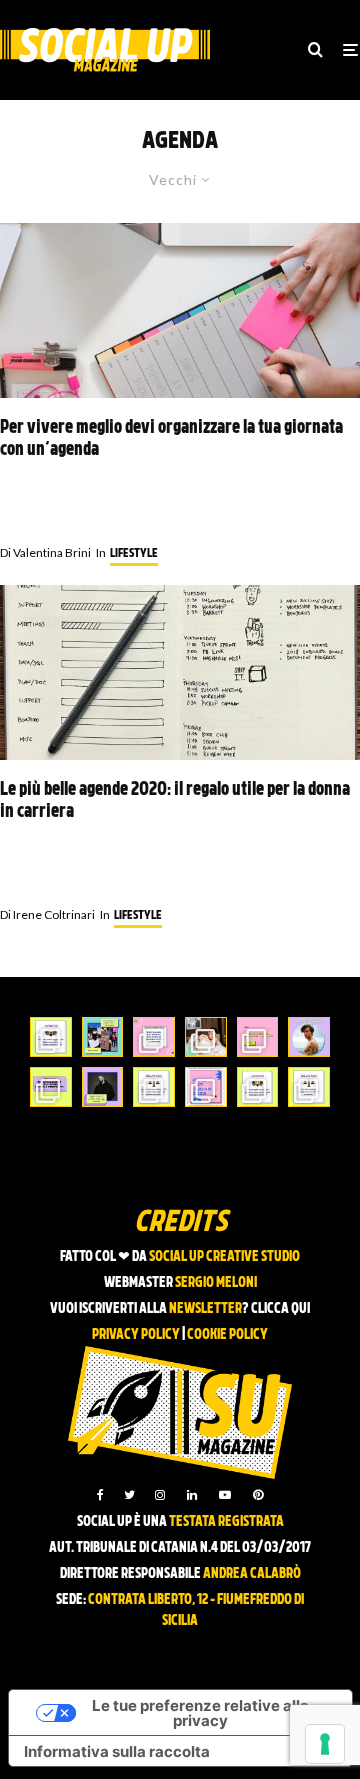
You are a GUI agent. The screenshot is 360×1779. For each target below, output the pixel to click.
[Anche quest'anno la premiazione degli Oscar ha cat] (206, 1087)
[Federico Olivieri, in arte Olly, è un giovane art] (206, 1037)
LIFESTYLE (134, 554)
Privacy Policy (136, 1335)
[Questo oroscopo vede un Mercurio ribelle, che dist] (51, 1037)
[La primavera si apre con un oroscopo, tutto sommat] (154, 1087)
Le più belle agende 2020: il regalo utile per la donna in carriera (175, 801)
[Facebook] (100, 1495)
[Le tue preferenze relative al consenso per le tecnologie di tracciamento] (325, 1744)
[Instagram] (160, 1495)
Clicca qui (280, 1309)
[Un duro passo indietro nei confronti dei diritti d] (103, 1037)
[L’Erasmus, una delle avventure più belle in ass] (258, 1037)
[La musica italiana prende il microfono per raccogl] (154, 1037)
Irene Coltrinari (47, 914)
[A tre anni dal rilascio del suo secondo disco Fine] (309, 1037)
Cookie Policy (227, 1335)
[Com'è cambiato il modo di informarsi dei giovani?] (51, 1087)
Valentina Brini (45, 552)
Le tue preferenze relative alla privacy (200, 1713)
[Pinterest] (258, 1495)
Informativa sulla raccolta (117, 1751)
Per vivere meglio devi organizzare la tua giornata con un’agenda (171, 439)
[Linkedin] (192, 1495)
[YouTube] (225, 1495)
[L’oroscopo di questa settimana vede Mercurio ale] (309, 1087)
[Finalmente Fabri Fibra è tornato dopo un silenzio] (103, 1087)
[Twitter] (129, 1495)
